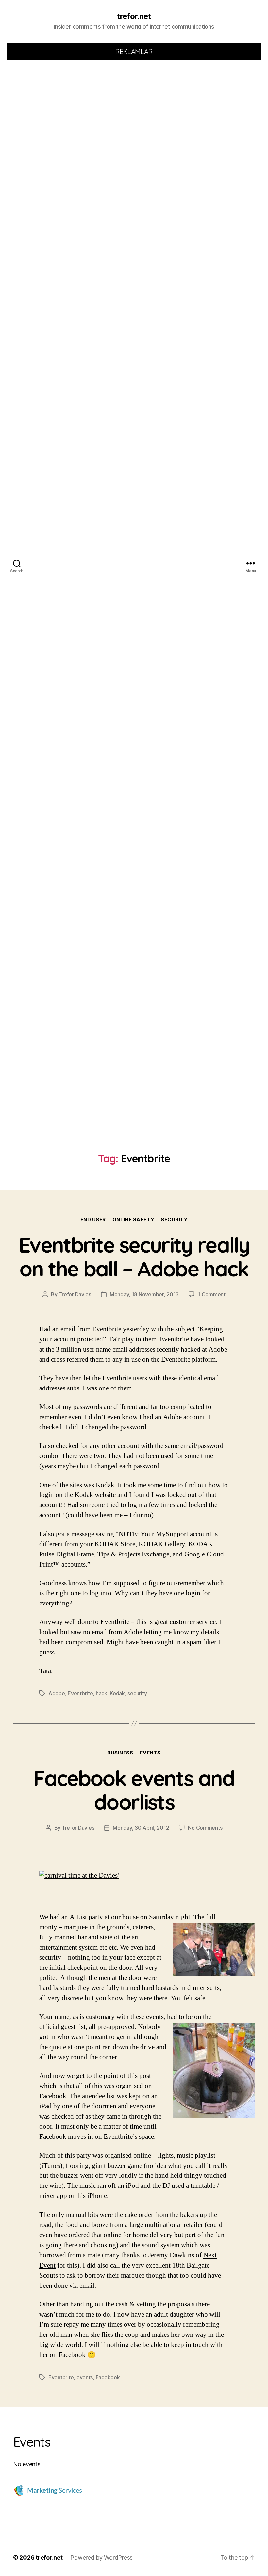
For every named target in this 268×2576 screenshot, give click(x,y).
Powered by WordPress (101, 2558)
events (150, 1753)
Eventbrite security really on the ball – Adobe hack (134, 1257)
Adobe (57, 1693)
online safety (133, 1220)
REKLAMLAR (134, 51)
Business (120, 1753)
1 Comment (212, 1294)
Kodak (117, 1693)
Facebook (108, 2377)
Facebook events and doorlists (134, 1790)
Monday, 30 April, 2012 (141, 1828)
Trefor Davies (75, 1294)
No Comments (205, 1828)
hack (101, 1693)
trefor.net (134, 16)
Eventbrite (80, 1693)
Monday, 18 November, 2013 (144, 1294)
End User (93, 1220)
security (174, 1220)
